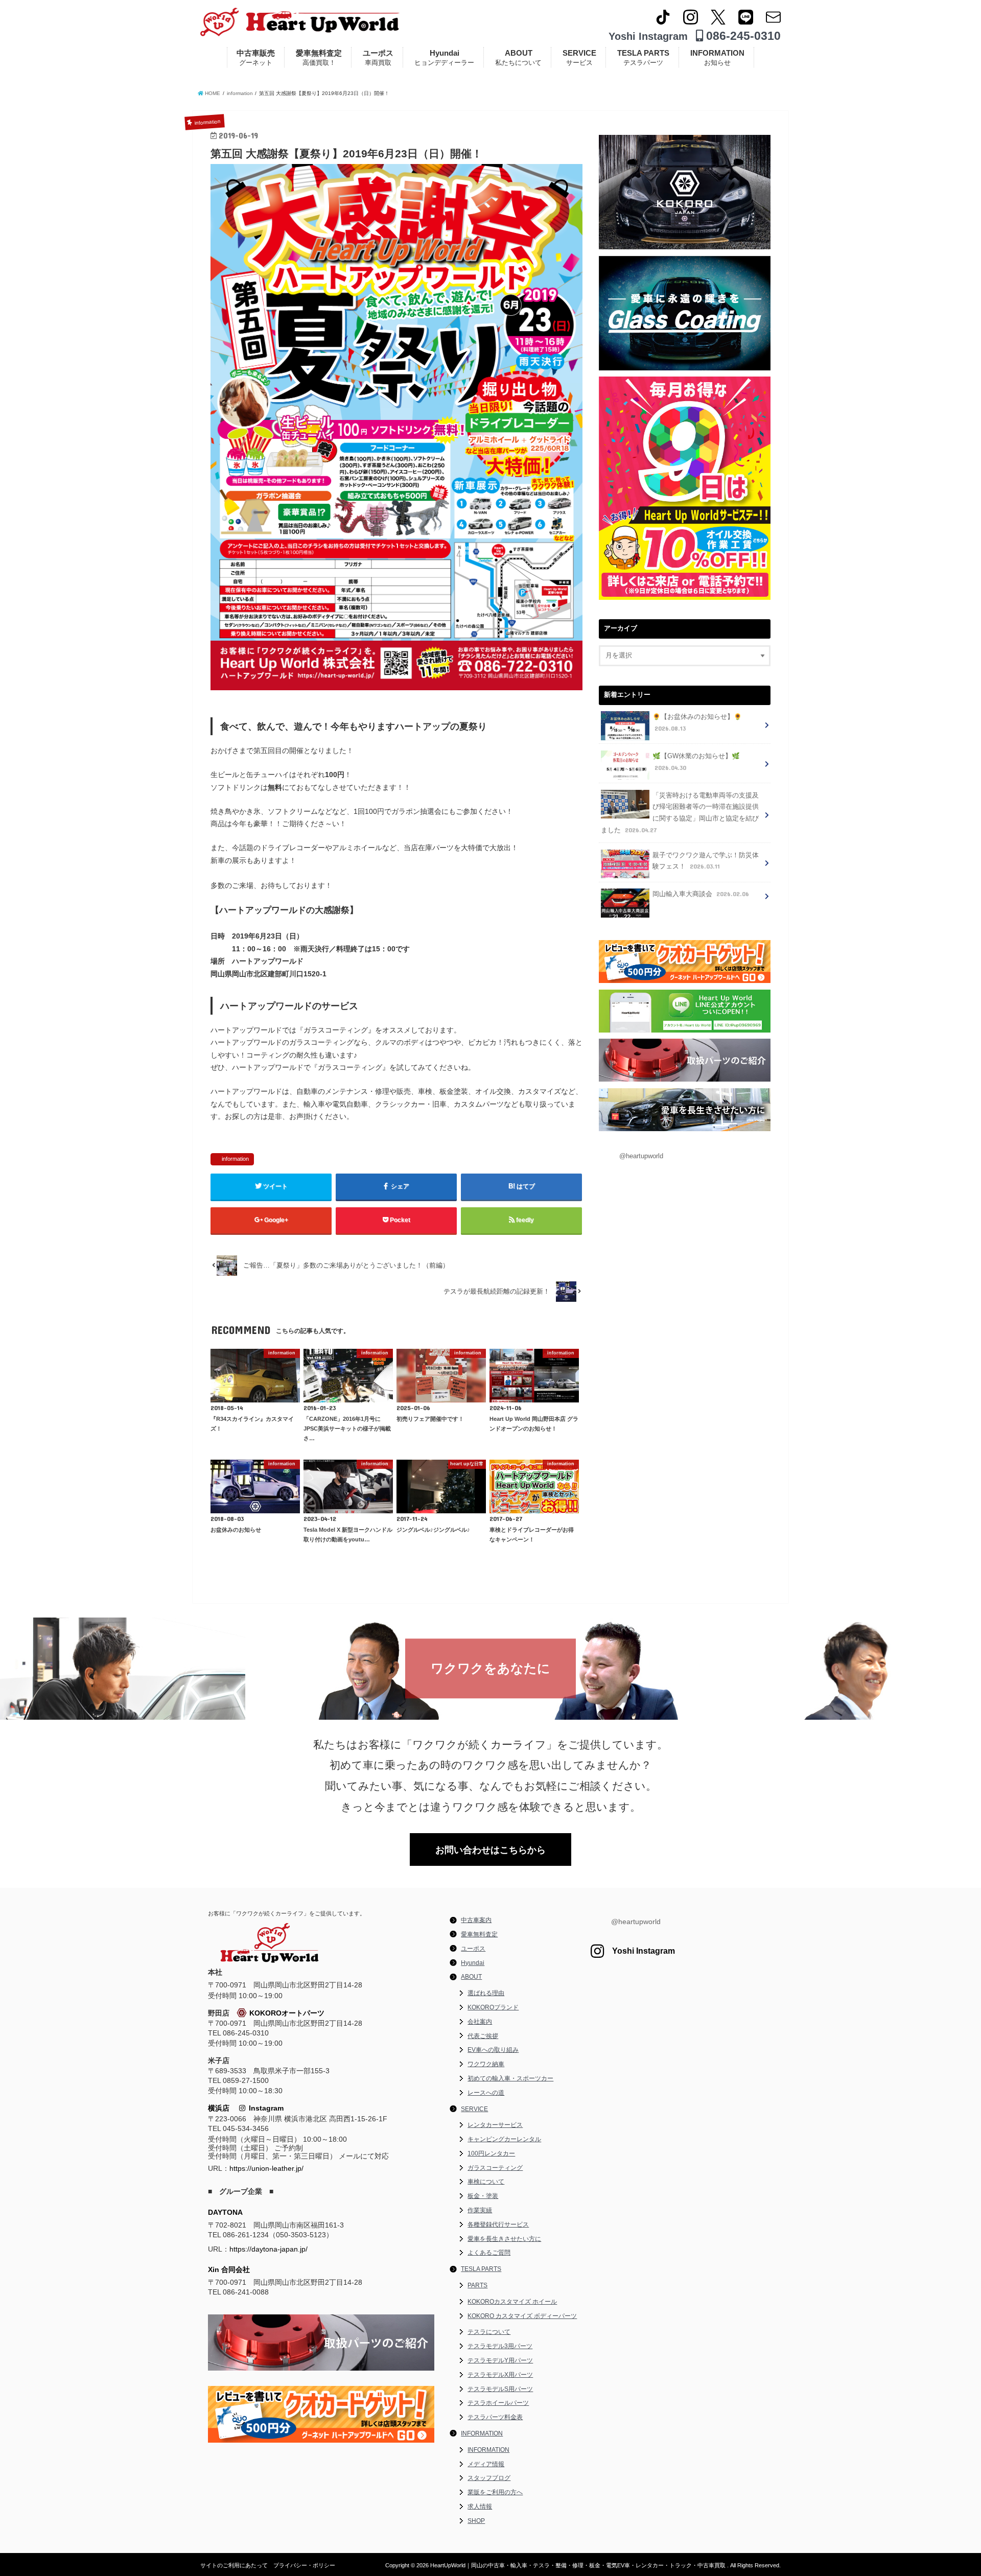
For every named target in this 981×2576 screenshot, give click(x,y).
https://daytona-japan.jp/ (268, 2249)
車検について (486, 2182)
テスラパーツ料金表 (495, 2417)
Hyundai (444, 57)
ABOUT (518, 57)
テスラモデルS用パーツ (500, 2389)
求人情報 (480, 2507)
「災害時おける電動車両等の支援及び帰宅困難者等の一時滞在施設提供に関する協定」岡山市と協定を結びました (680, 813)
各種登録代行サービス (498, 2224)
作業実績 (480, 2210)
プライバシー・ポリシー (304, 2565)
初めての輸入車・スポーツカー (510, 2078)
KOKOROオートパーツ (287, 2013)
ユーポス (378, 57)
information (235, 1159)
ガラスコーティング (495, 2168)
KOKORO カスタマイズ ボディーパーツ (522, 2316)
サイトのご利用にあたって (234, 2565)
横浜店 (219, 2108)
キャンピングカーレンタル (504, 2139)
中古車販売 (256, 57)
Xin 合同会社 (229, 2269)
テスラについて (489, 2332)
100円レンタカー (491, 2153)
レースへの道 (486, 2093)
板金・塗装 (483, 2196)
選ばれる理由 (486, 1993)
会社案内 (480, 2022)
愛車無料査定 (319, 57)
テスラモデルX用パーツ (500, 2375)
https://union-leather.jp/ (266, 2168)
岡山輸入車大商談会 (701, 894)
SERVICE (579, 57)
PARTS (477, 2285)
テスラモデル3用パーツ (500, 2346)
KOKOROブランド (493, 2007)
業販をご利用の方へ (495, 2492)
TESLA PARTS (643, 57)
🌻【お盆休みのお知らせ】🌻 (697, 723)
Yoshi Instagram (648, 36)
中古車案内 (476, 1920)
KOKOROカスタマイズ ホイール (512, 2302)
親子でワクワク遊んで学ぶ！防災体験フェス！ (706, 861)
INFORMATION (717, 57)
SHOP (476, 2521)
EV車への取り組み (493, 2050)
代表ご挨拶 (483, 2036)
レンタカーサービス (495, 2125)
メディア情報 (486, 2464)
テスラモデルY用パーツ (500, 2360)
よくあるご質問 (489, 2253)
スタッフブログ (489, 2478)
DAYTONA (225, 2212)
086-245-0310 (742, 36)
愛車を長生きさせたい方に (504, 2239)
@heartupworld (641, 1156)
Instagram (264, 2108)
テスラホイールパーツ (498, 2403)
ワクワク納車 (486, 2064)
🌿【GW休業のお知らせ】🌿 (696, 762)
